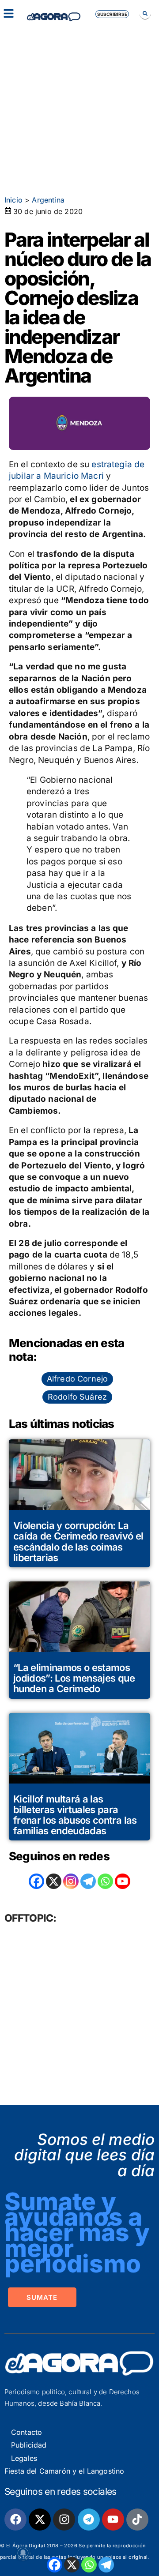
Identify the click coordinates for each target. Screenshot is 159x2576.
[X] (72, 2565)
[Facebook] (55, 2565)
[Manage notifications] (23, 2553)
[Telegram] (106, 2565)
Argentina (48, 200)
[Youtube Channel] (123, 1881)
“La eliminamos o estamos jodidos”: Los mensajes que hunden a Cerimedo (74, 1678)
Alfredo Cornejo (77, 1379)
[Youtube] (113, 2520)
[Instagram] (71, 1881)
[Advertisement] (79, 106)
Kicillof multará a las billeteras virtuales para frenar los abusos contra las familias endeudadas (75, 1815)
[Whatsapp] (89, 2565)
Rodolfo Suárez (77, 1397)
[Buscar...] (145, 13)
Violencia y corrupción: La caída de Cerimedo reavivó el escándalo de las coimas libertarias (78, 1541)
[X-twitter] (40, 2520)
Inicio (13, 200)
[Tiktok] (137, 2520)
